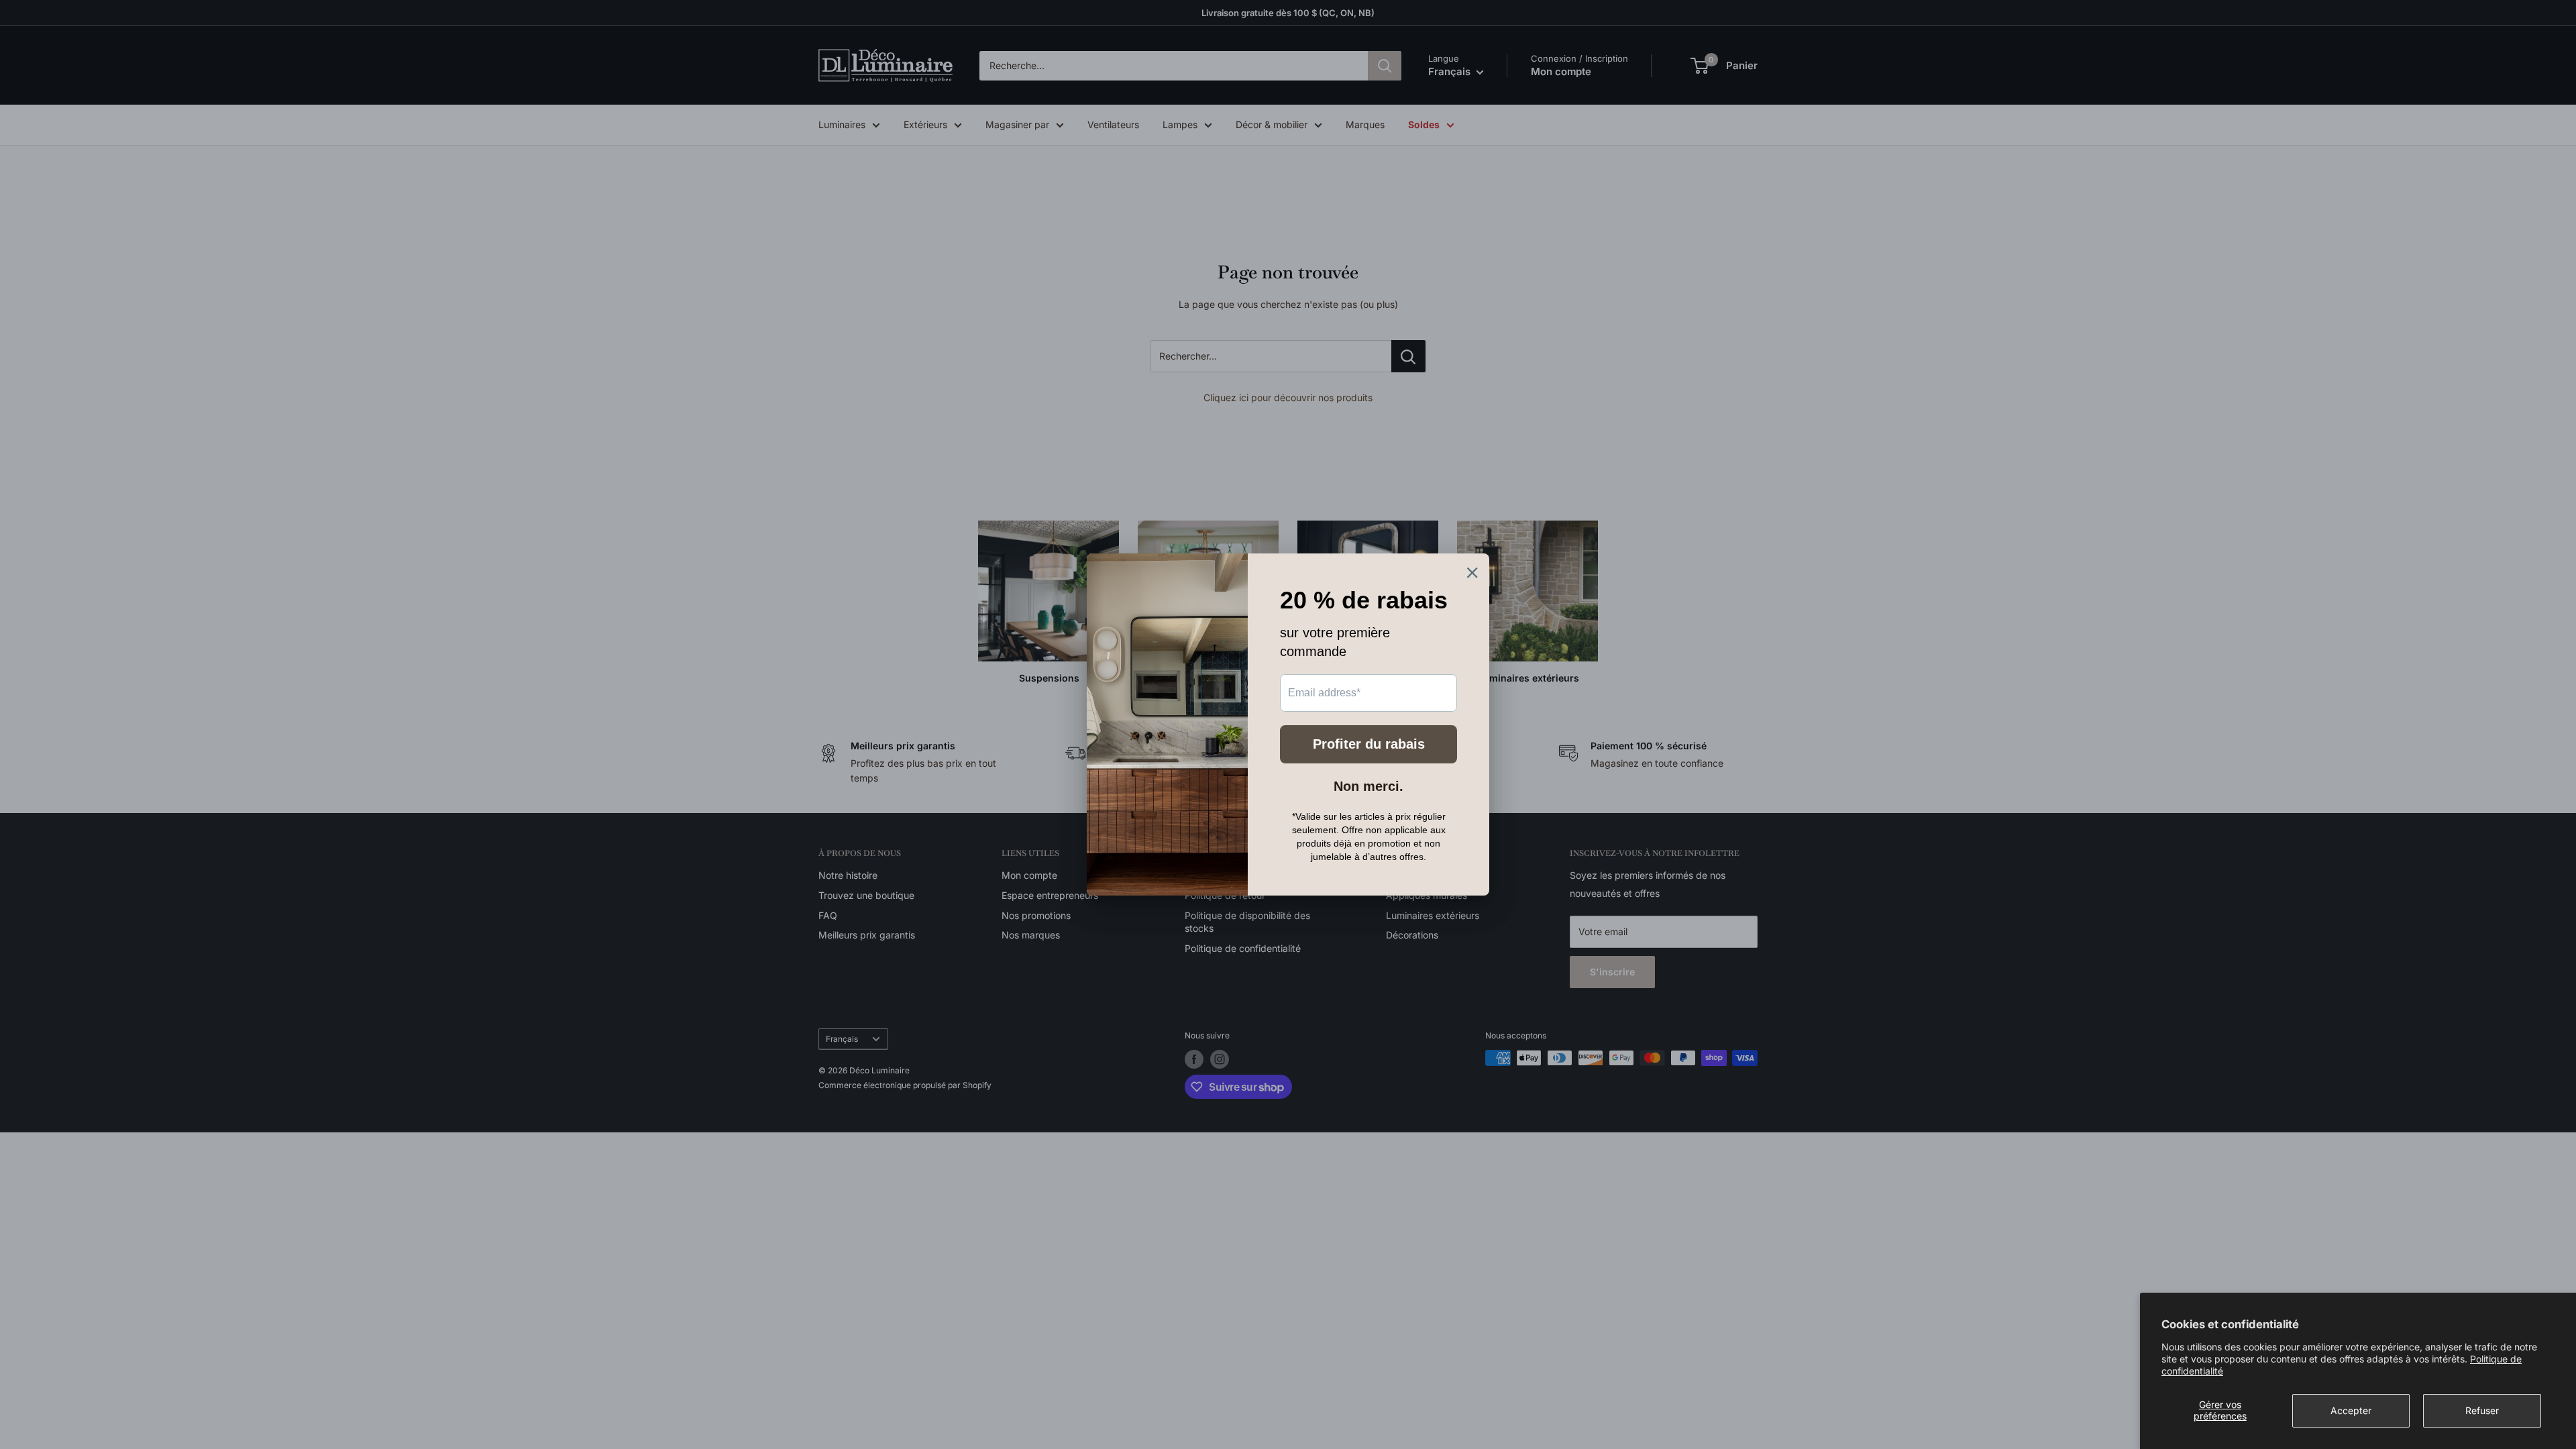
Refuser (2482, 1410)
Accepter (2351, 1410)
